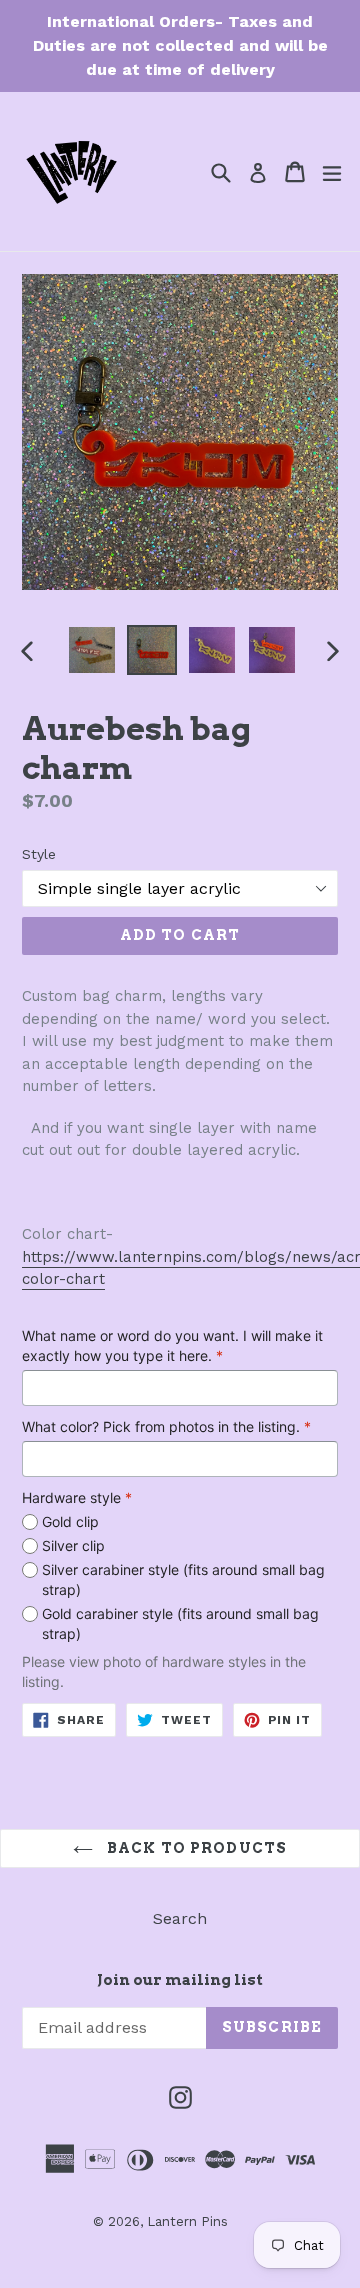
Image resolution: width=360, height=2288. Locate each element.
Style (39, 854)
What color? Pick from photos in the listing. (166, 1426)
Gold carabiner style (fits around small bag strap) (180, 1623)
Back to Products (195, 1848)
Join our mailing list (180, 1980)
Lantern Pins (187, 2221)
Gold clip (70, 1521)
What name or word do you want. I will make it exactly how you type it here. (172, 1345)
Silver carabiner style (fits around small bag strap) (183, 1579)
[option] (92, 650)
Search (180, 1918)
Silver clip (73, 1545)
